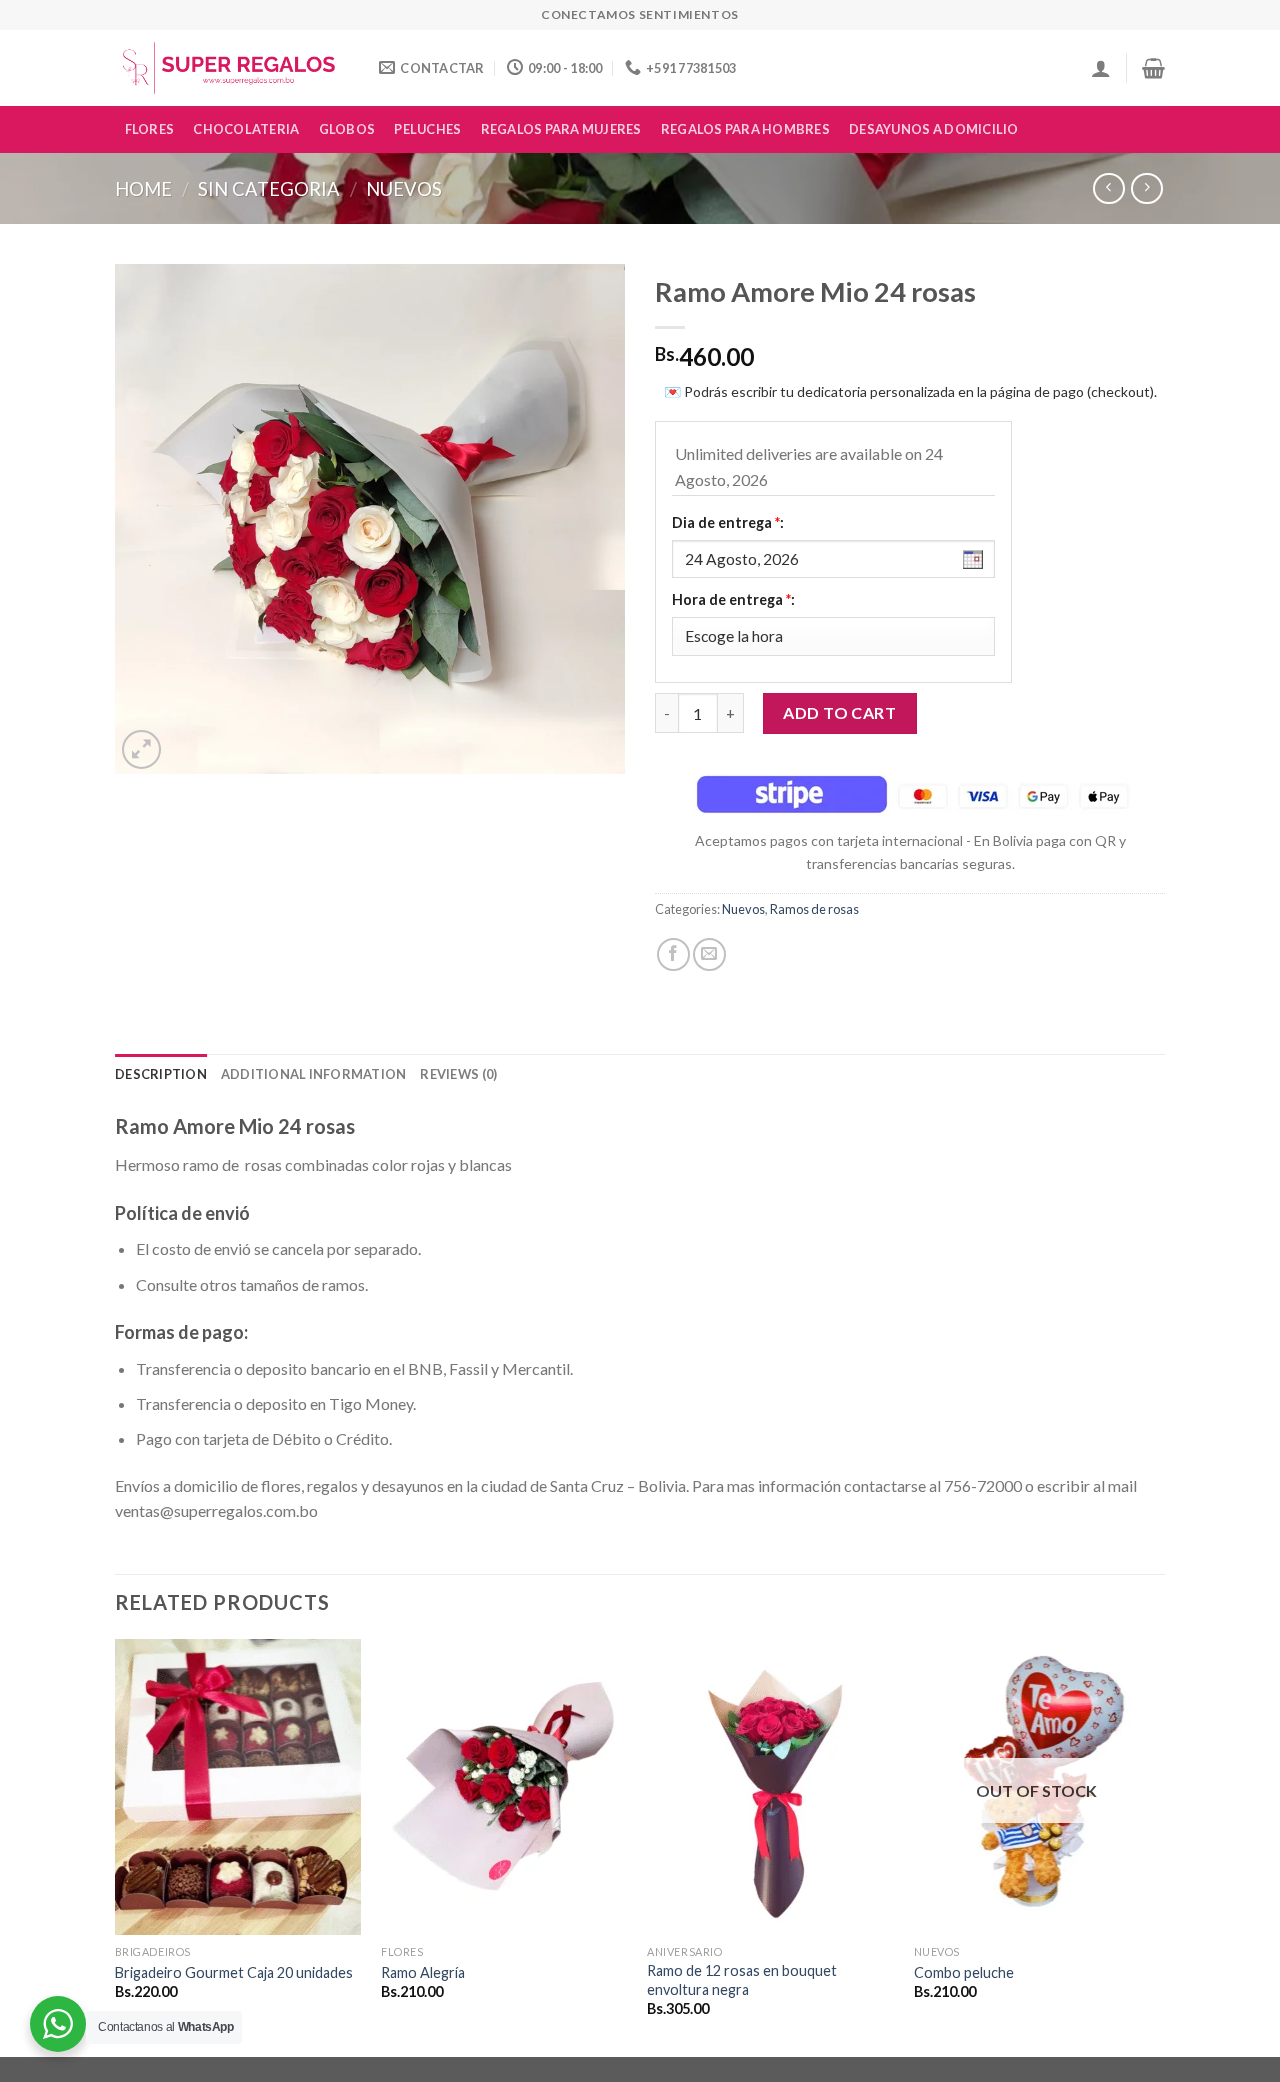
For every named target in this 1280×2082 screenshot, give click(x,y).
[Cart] (1153, 68)
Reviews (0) (458, 1074)
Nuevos (404, 189)
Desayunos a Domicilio (933, 129)
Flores (150, 129)
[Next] (1159, 1845)
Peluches (427, 129)
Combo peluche (964, 1972)
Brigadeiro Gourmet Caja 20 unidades (234, 1972)
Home (143, 189)
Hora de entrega (733, 599)
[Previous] (116, 1845)
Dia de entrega (728, 522)
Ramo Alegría (423, 1972)
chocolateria (246, 129)
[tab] (161, 1074)
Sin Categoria (269, 189)
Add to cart (839, 712)
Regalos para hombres (745, 129)
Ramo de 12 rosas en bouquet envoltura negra (742, 1980)
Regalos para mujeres (561, 129)
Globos (347, 129)
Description (161, 1074)
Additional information (314, 1074)
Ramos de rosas (814, 909)
